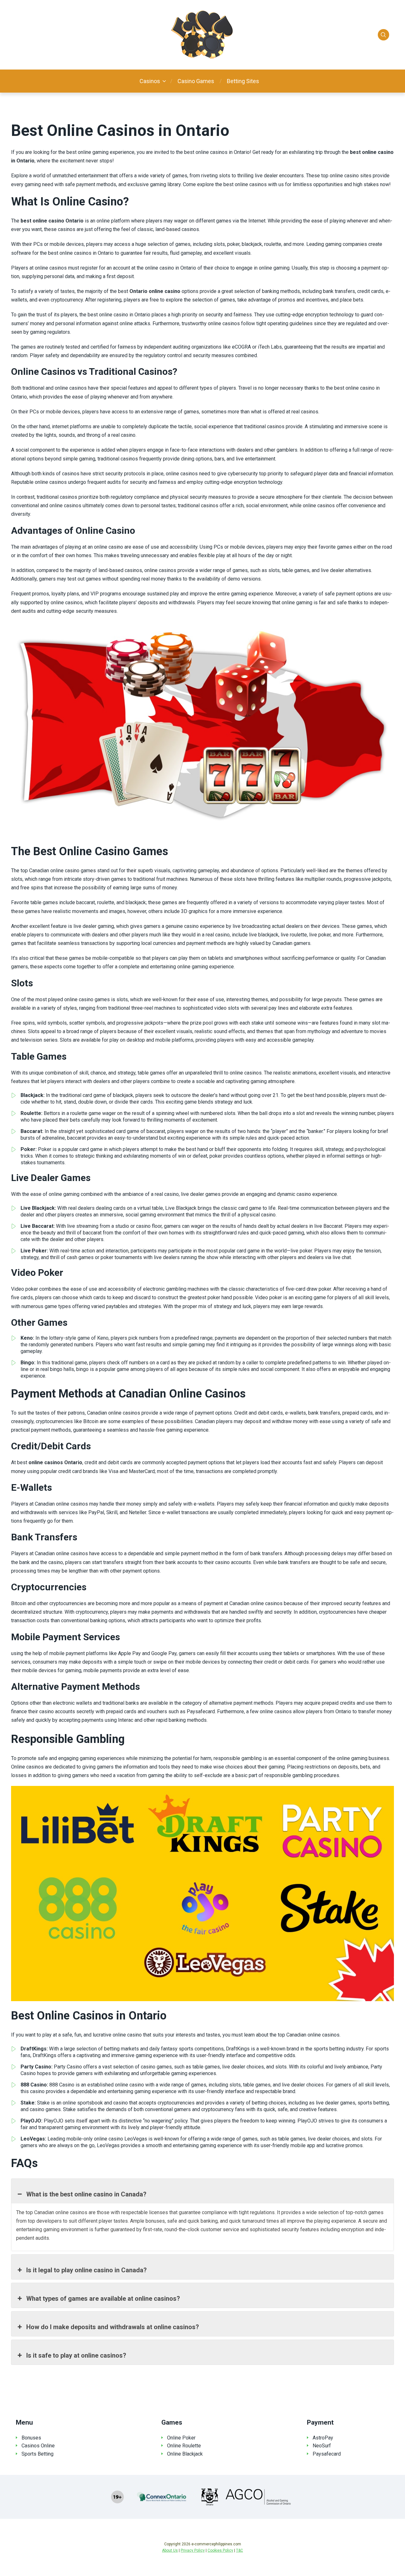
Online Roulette (184, 2446)
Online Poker (181, 2438)
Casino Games (196, 81)
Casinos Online (38, 2446)
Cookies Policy (220, 2550)
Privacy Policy (193, 2550)
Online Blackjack (185, 2454)
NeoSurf (322, 2446)
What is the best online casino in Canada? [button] (86, 2194)
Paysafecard (327, 2454)
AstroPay (323, 2438)
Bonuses (31, 2438)
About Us (170, 2550)
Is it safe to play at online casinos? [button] (76, 2355)
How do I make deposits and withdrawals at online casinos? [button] (113, 2327)
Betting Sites (243, 81)
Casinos (150, 81)
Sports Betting (37, 2454)
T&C (240, 2550)
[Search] (383, 35)
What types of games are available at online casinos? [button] (103, 2299)
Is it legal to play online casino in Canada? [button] (87, 2270)
